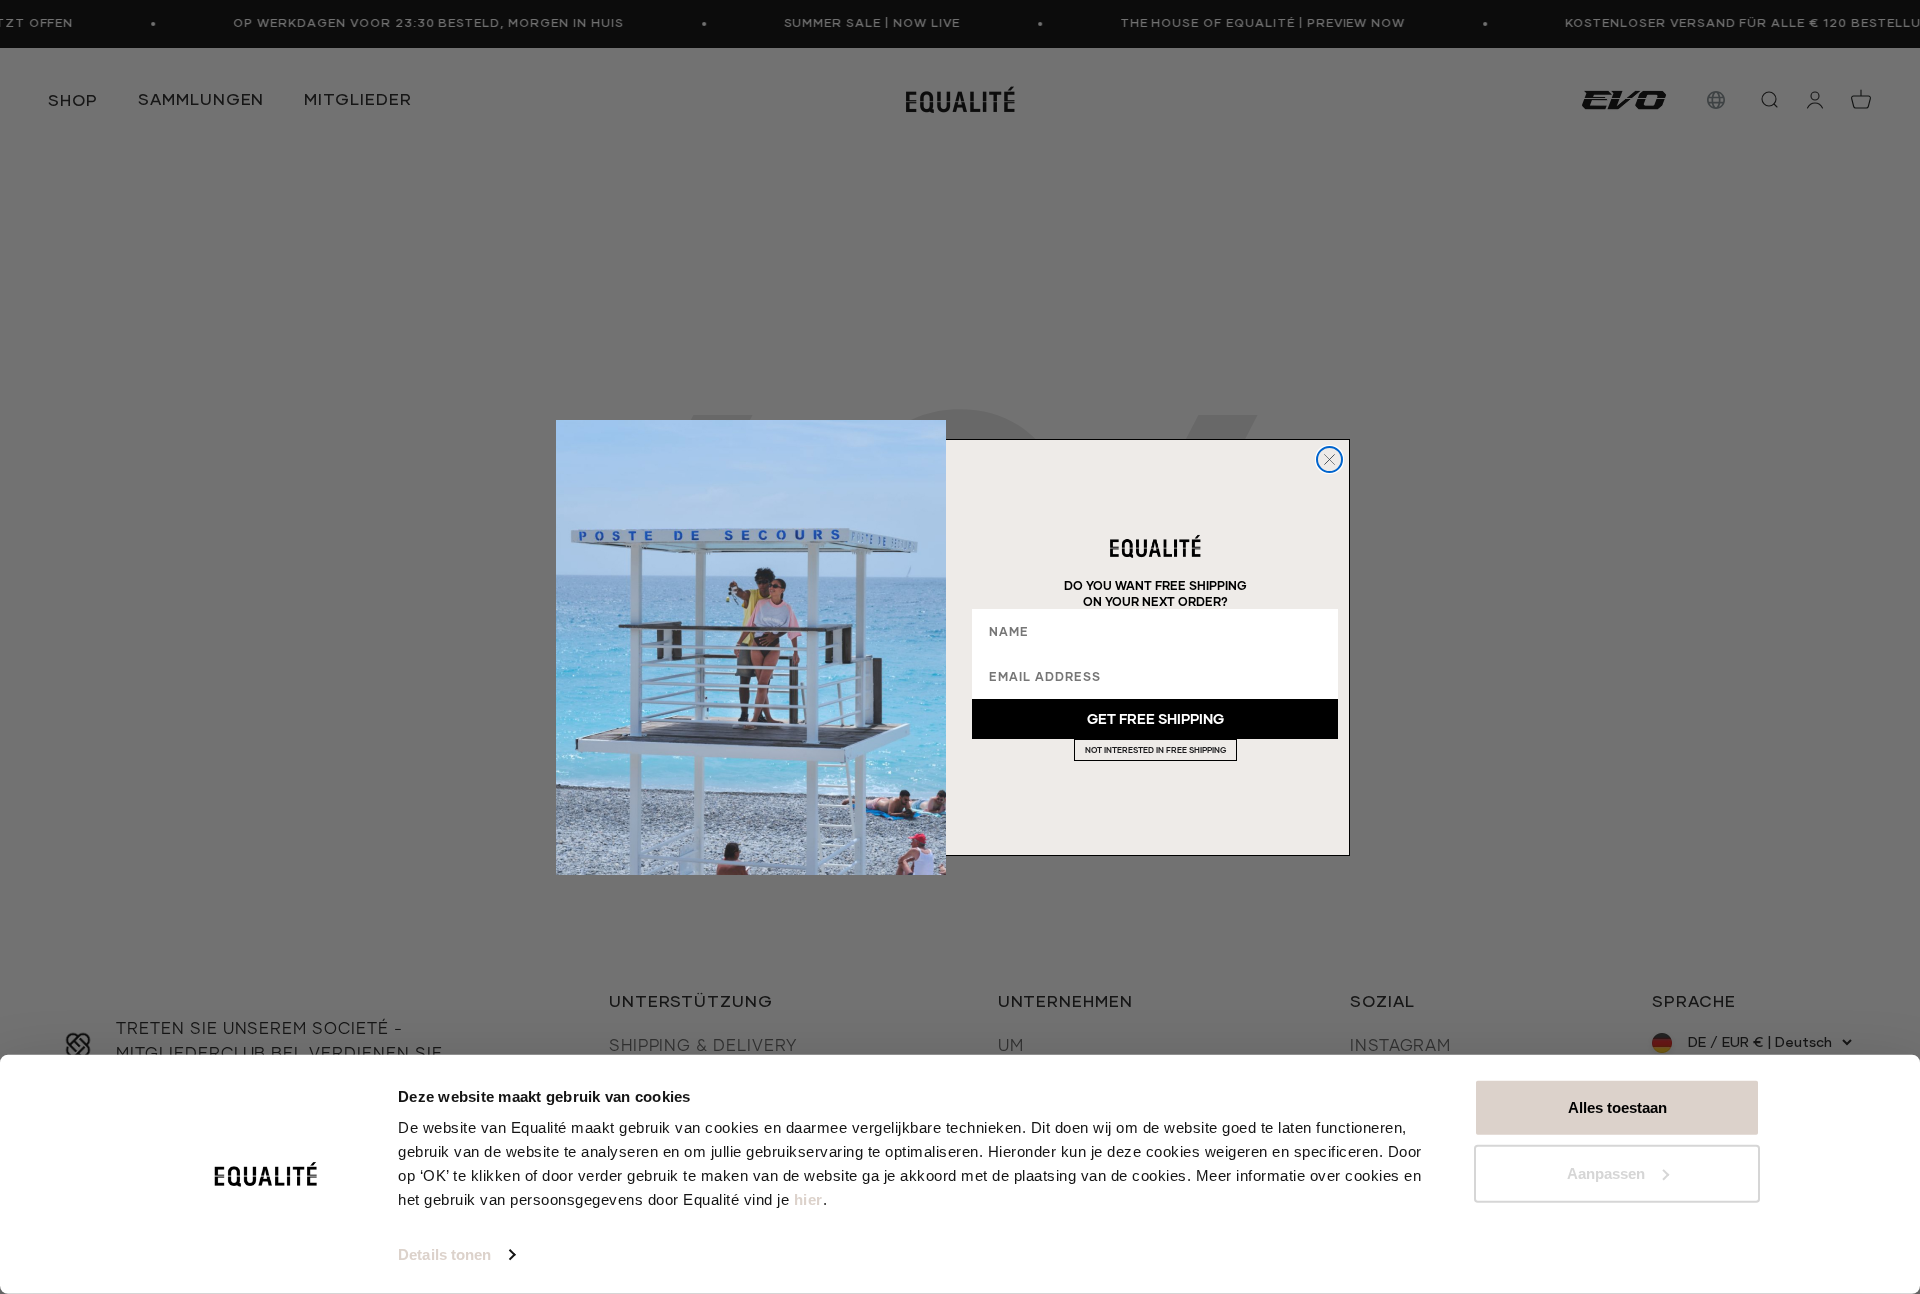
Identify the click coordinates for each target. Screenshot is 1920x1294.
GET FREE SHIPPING (1155, 718)
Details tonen (444, 1254)
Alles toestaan (1617, 1107)
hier (808, 1199)
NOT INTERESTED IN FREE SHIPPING (1155, 750)
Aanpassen (1606, 1172)
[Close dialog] (1329, 459)
